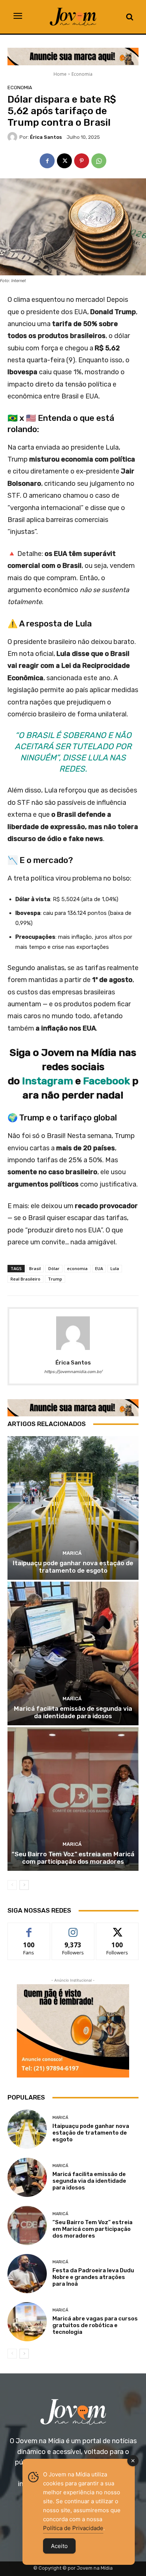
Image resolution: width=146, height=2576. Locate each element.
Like (29, 1928)
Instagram (49, 1081)
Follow (73, 1928)
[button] (130, 17)
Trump (55, 1279)
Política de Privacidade (73, 2528)
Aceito (59, 2546)
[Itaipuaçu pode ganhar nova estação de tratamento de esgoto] (73, 1508)
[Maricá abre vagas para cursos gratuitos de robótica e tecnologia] (27, 2322)
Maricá (72, 1553)
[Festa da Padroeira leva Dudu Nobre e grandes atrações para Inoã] (27, 2274)
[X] (64, 161)
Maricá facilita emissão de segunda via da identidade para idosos (73, 1712)
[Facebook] (47, 161)
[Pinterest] (82, 161)
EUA (99, 1268)
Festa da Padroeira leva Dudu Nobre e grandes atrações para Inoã (93, 2277)
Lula (115, 1268)
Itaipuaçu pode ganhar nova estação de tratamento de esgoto (73, 1567)
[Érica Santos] (13, 137)
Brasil (35, 1268)
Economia (82, 74)
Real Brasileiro (25, 1279)
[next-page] (24, 1885)
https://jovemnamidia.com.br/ (73, 1372)
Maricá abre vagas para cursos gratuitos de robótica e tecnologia (95, 2325)
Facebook (107, 1081)
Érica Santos (46, 137)
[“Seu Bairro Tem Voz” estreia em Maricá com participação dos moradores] (73, 1799)
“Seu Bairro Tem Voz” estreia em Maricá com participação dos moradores (73, 1858)
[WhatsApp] (99, 161)
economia (77, 1268)
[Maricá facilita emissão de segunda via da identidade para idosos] (73, 1653)
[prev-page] (12, 1885)
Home (60, 74)
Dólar (54, 1268)
